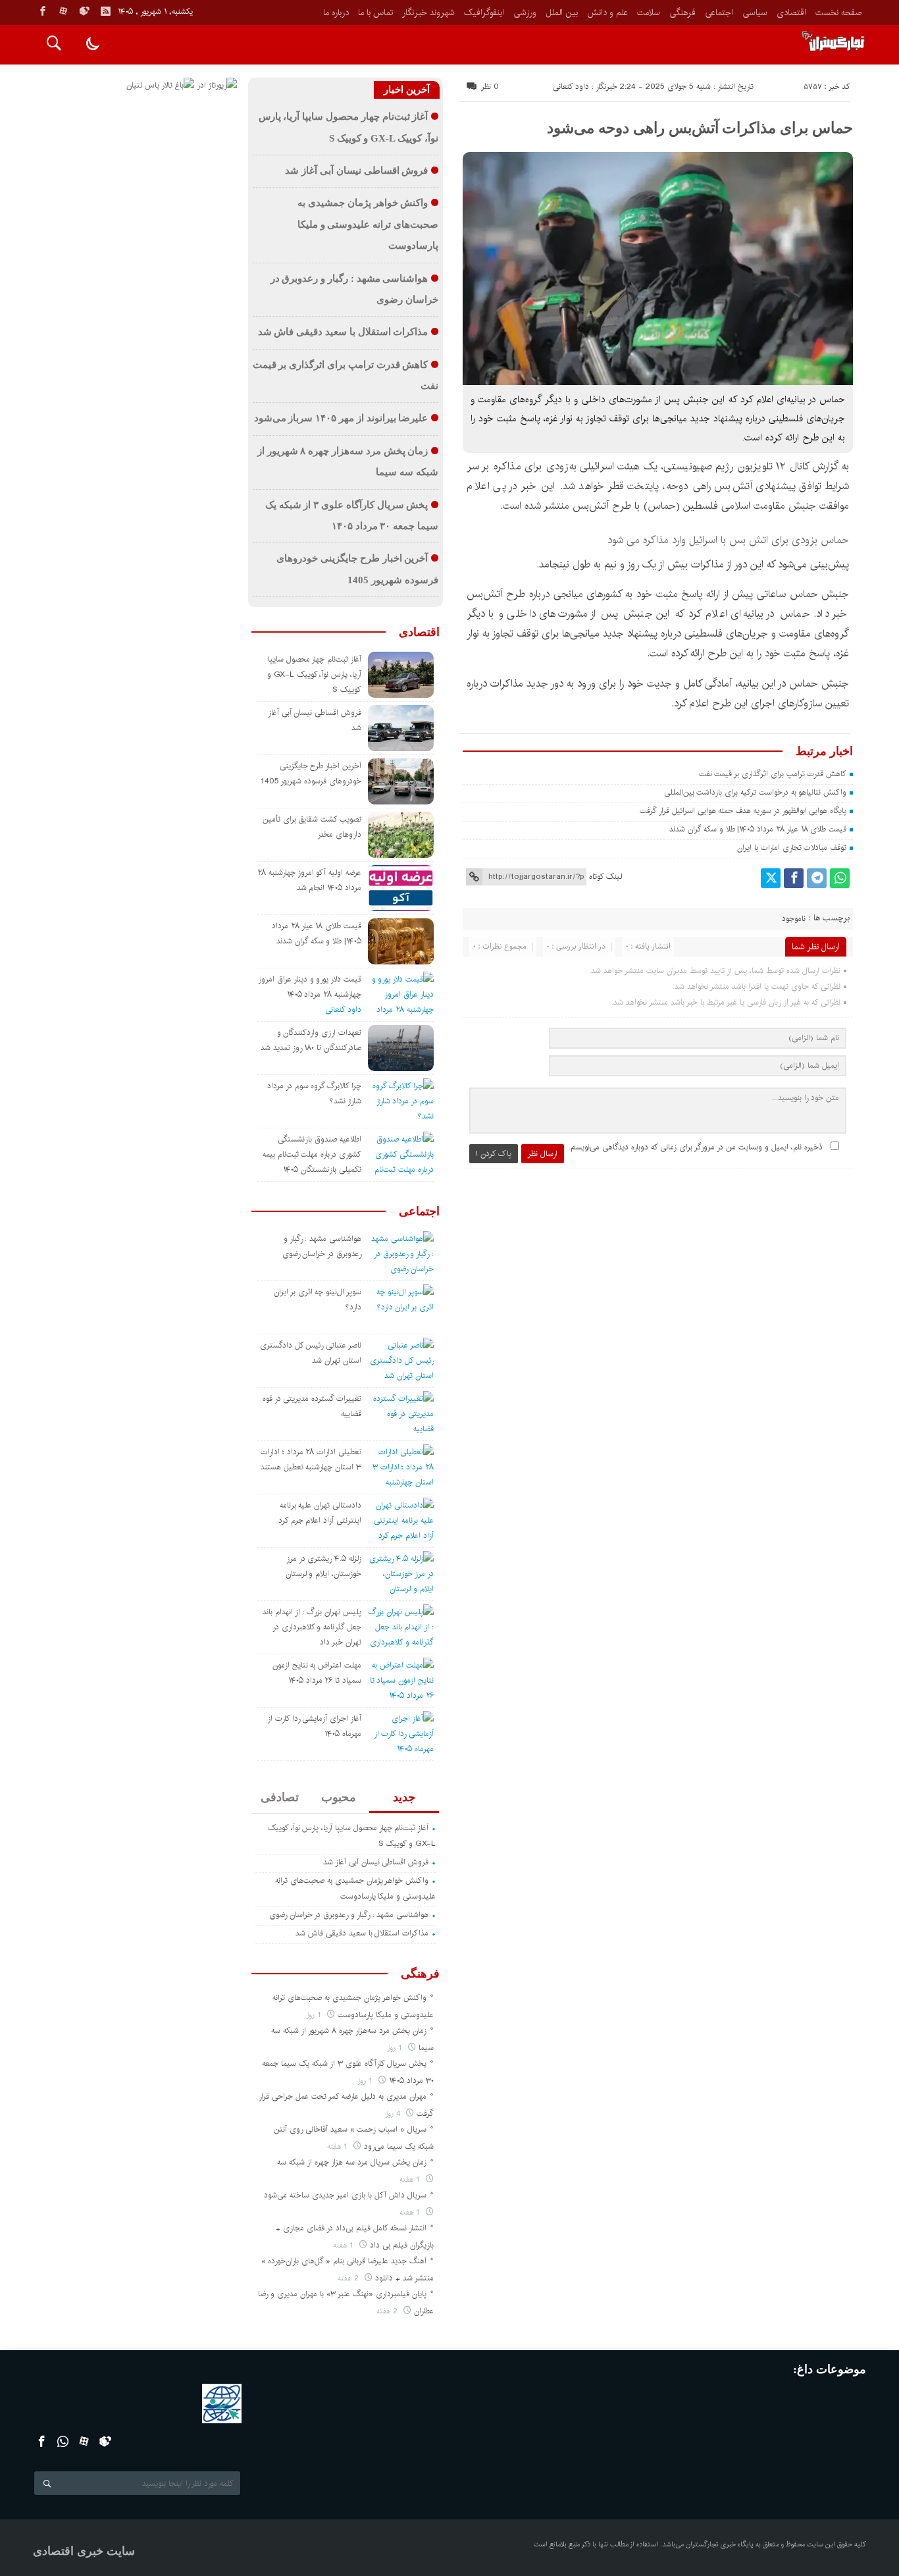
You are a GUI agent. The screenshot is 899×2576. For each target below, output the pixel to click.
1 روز (315, 2015)
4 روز (394, 2114)
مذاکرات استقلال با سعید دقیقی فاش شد (343, 332)
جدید (404, 1797)
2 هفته (349, 2278)
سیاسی (755, 13)
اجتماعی (719, 13)
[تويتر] (771, 878)
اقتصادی (791, 13)
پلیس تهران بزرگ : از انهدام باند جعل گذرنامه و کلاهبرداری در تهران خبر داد (312, 1627)
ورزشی (525, 13)
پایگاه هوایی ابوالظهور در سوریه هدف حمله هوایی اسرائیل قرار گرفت (743, 811)
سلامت (649, 13)
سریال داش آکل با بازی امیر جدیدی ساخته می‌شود (345, 2195)
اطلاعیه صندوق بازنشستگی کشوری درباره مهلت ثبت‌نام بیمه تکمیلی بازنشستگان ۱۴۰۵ (312, 1154)
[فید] (105, 11)
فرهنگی (682, 13)
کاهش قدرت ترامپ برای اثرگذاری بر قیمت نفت (773, 774)
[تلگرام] (817, 878)
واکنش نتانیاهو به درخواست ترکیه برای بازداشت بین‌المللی (756, 792)
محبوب (339, 1797)
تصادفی (280, 1797)
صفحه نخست (838, 13)
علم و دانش (607, 13)
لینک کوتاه (605, 877)
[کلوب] (106, 2441)
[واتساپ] (840, 878)
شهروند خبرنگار (428, 13)
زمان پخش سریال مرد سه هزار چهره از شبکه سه (352, 2162)
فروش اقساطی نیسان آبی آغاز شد (356, 171)
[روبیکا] (84, 11)
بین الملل (562, 13)
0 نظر (490, 87)
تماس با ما (375, 13)
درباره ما (336, 13)
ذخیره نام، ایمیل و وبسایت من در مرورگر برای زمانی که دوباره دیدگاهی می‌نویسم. (696, 1147)
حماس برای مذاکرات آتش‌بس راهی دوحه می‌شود (700, 128)
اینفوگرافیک (484, 13)
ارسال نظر (543, 1154)
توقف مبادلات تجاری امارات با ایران (792, 848)
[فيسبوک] (43, 11)
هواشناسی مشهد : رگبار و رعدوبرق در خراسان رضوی (349, 1915)
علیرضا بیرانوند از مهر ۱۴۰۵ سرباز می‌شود (341, 418)
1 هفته (339, 2146)
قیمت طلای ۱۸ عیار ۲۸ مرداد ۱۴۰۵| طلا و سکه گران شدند (758, 829)
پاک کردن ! (494, 1154)
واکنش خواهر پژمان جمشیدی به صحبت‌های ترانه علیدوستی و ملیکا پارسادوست (368, 224)
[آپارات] (63, 11)
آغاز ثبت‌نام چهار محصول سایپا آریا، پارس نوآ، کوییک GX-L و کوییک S (314, 674)
